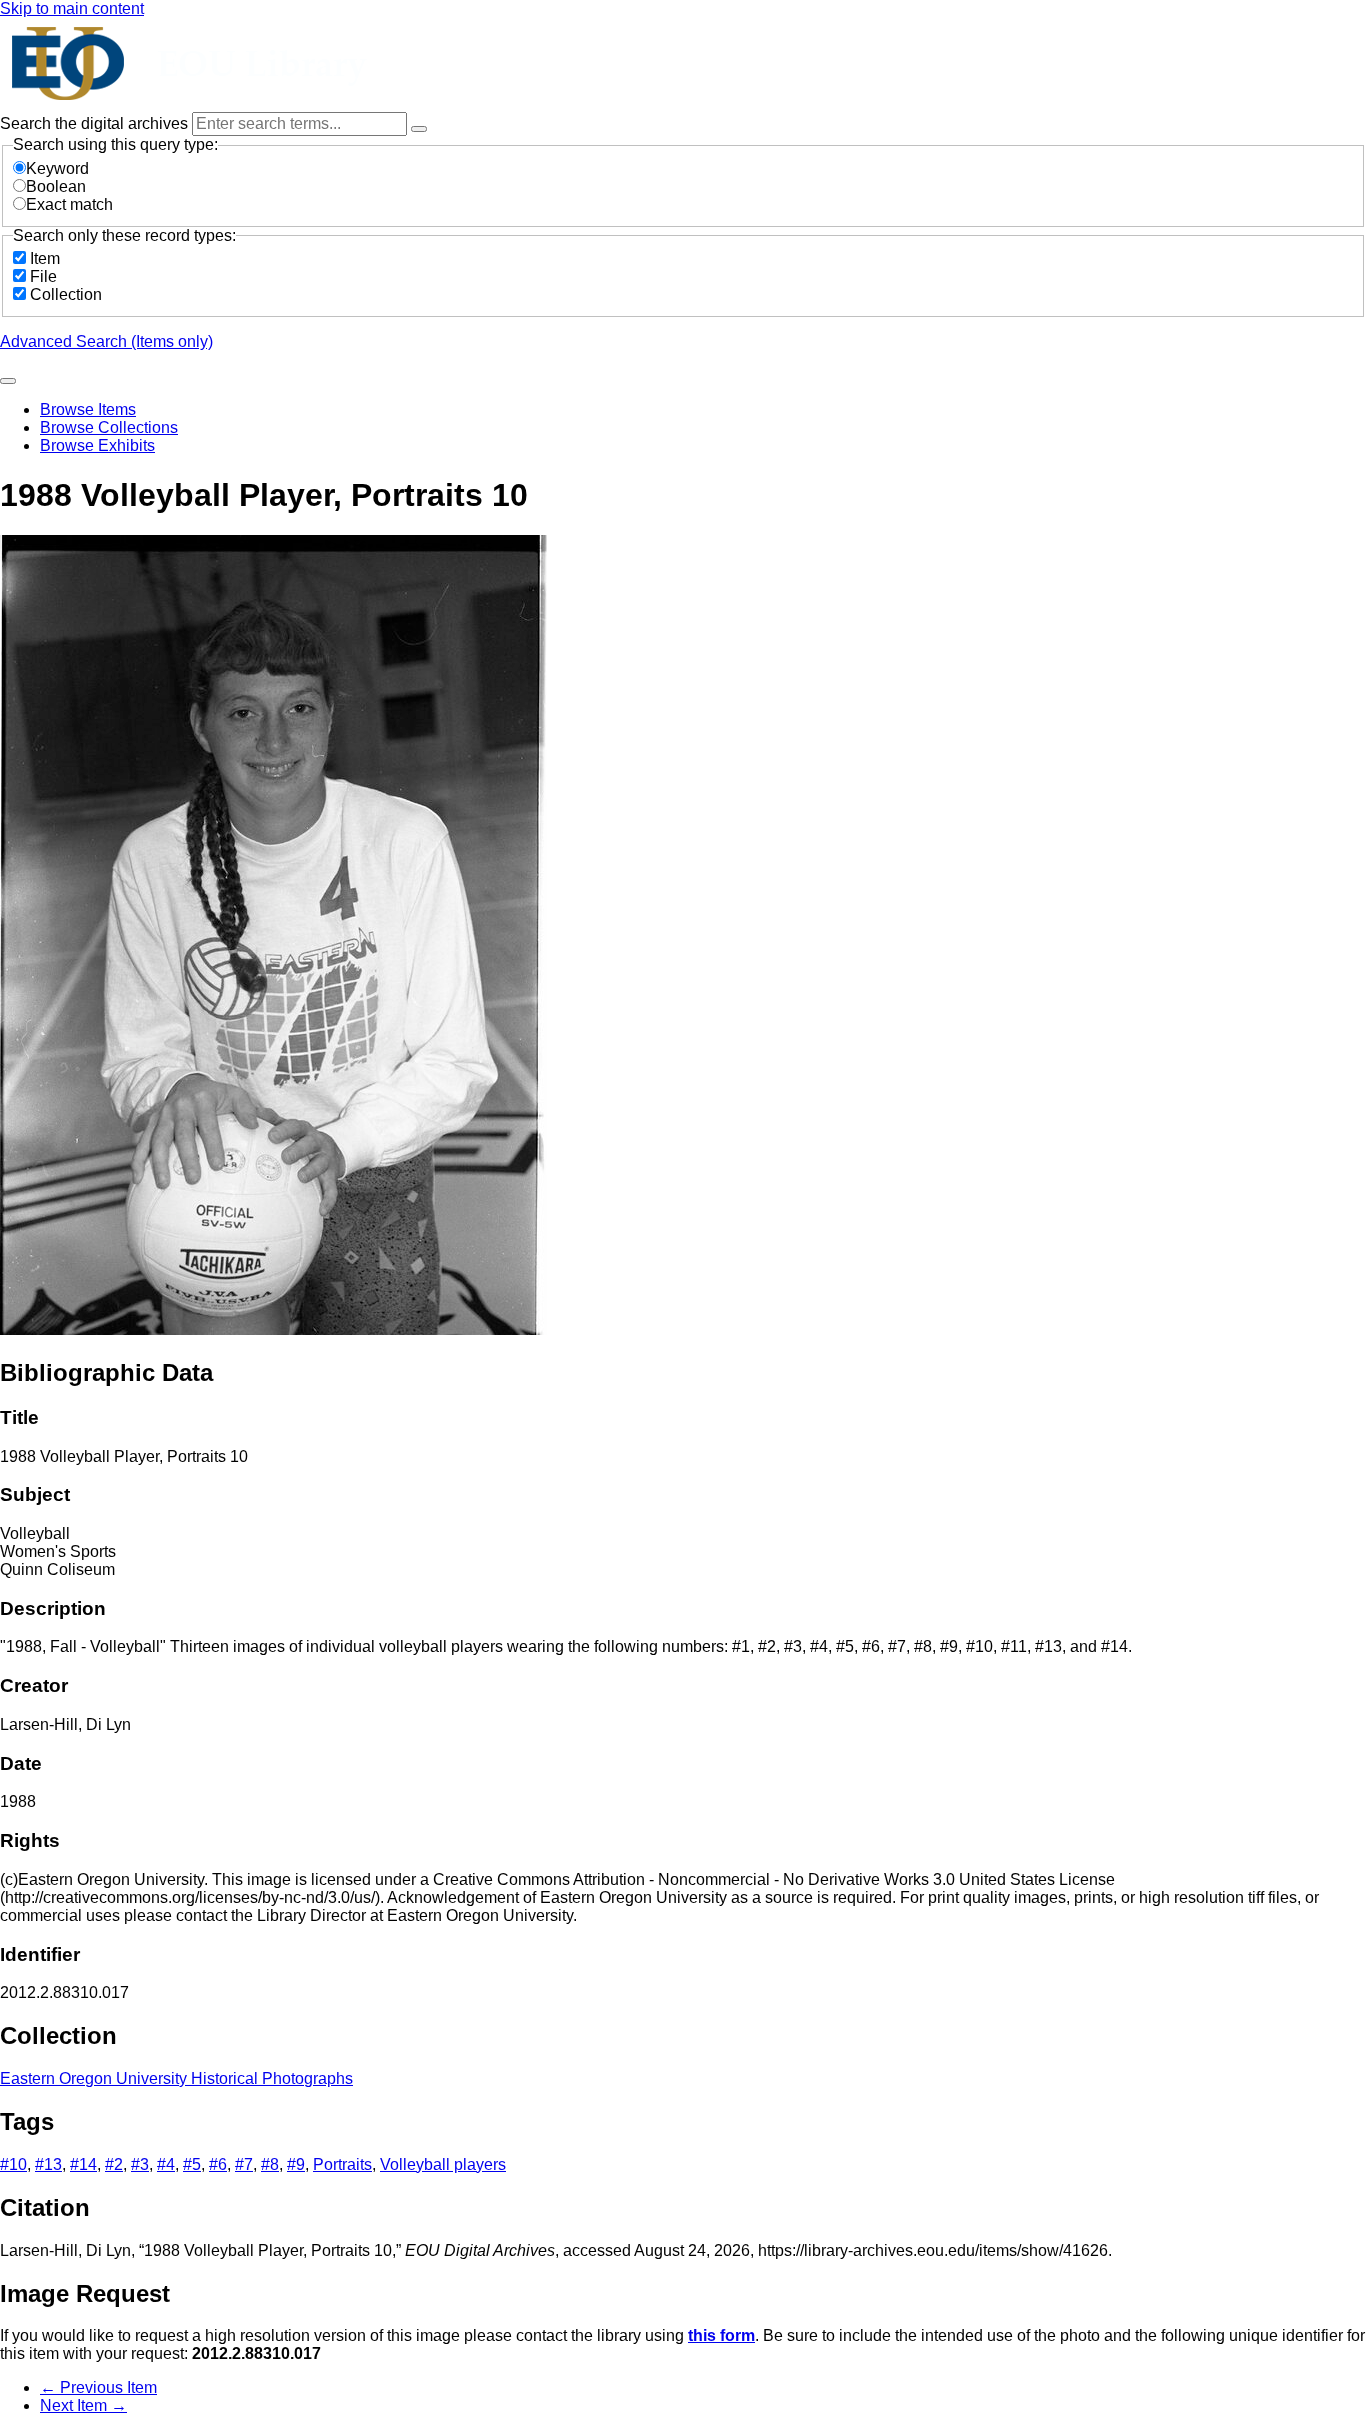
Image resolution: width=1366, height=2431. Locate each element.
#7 (244, 2164)
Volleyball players (443, 2164)
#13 (48, 2164)
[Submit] (8, 381)
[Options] (419, 129)
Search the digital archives (96, 123)
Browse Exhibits (97, 445)
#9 (296, 2164)
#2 (114, 2164)
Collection (66, 294)
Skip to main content (72, 8)
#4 (166, 2164)
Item (45, 258)
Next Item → (83, 2405)
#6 (218, 2164)
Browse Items (88, 409)
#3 (140, 2164)
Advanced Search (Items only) (106, 341)
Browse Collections (109, 427)
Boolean (56, 186)
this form (721, 2335)
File (43, 276)
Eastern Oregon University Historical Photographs (176, 2078)
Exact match (69, 204)
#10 (13, 2164)
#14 (83, 2164)
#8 (270, 2164)
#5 (192, 2164)
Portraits (342, 2164)
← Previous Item (98, 2387)
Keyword (57, 168)
